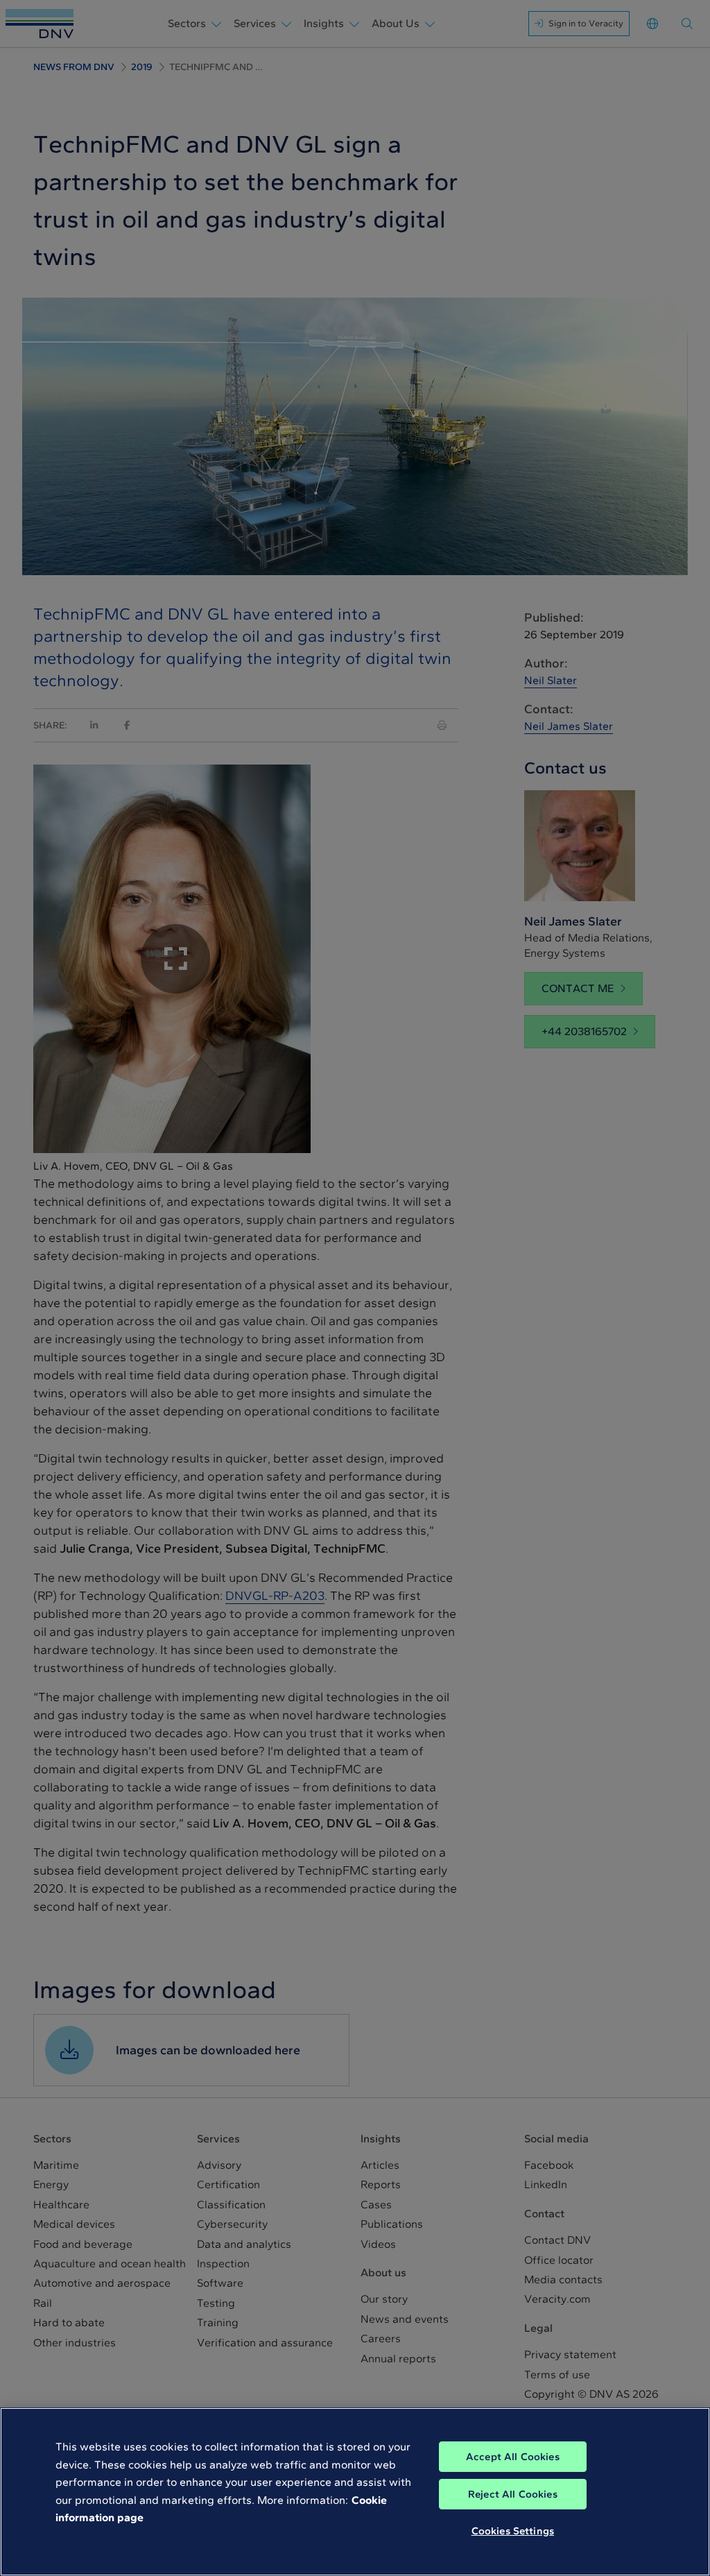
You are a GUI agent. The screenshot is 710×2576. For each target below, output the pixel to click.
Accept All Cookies (513, 2457)
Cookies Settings (513, 2531)
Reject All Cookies (513, 2494)
